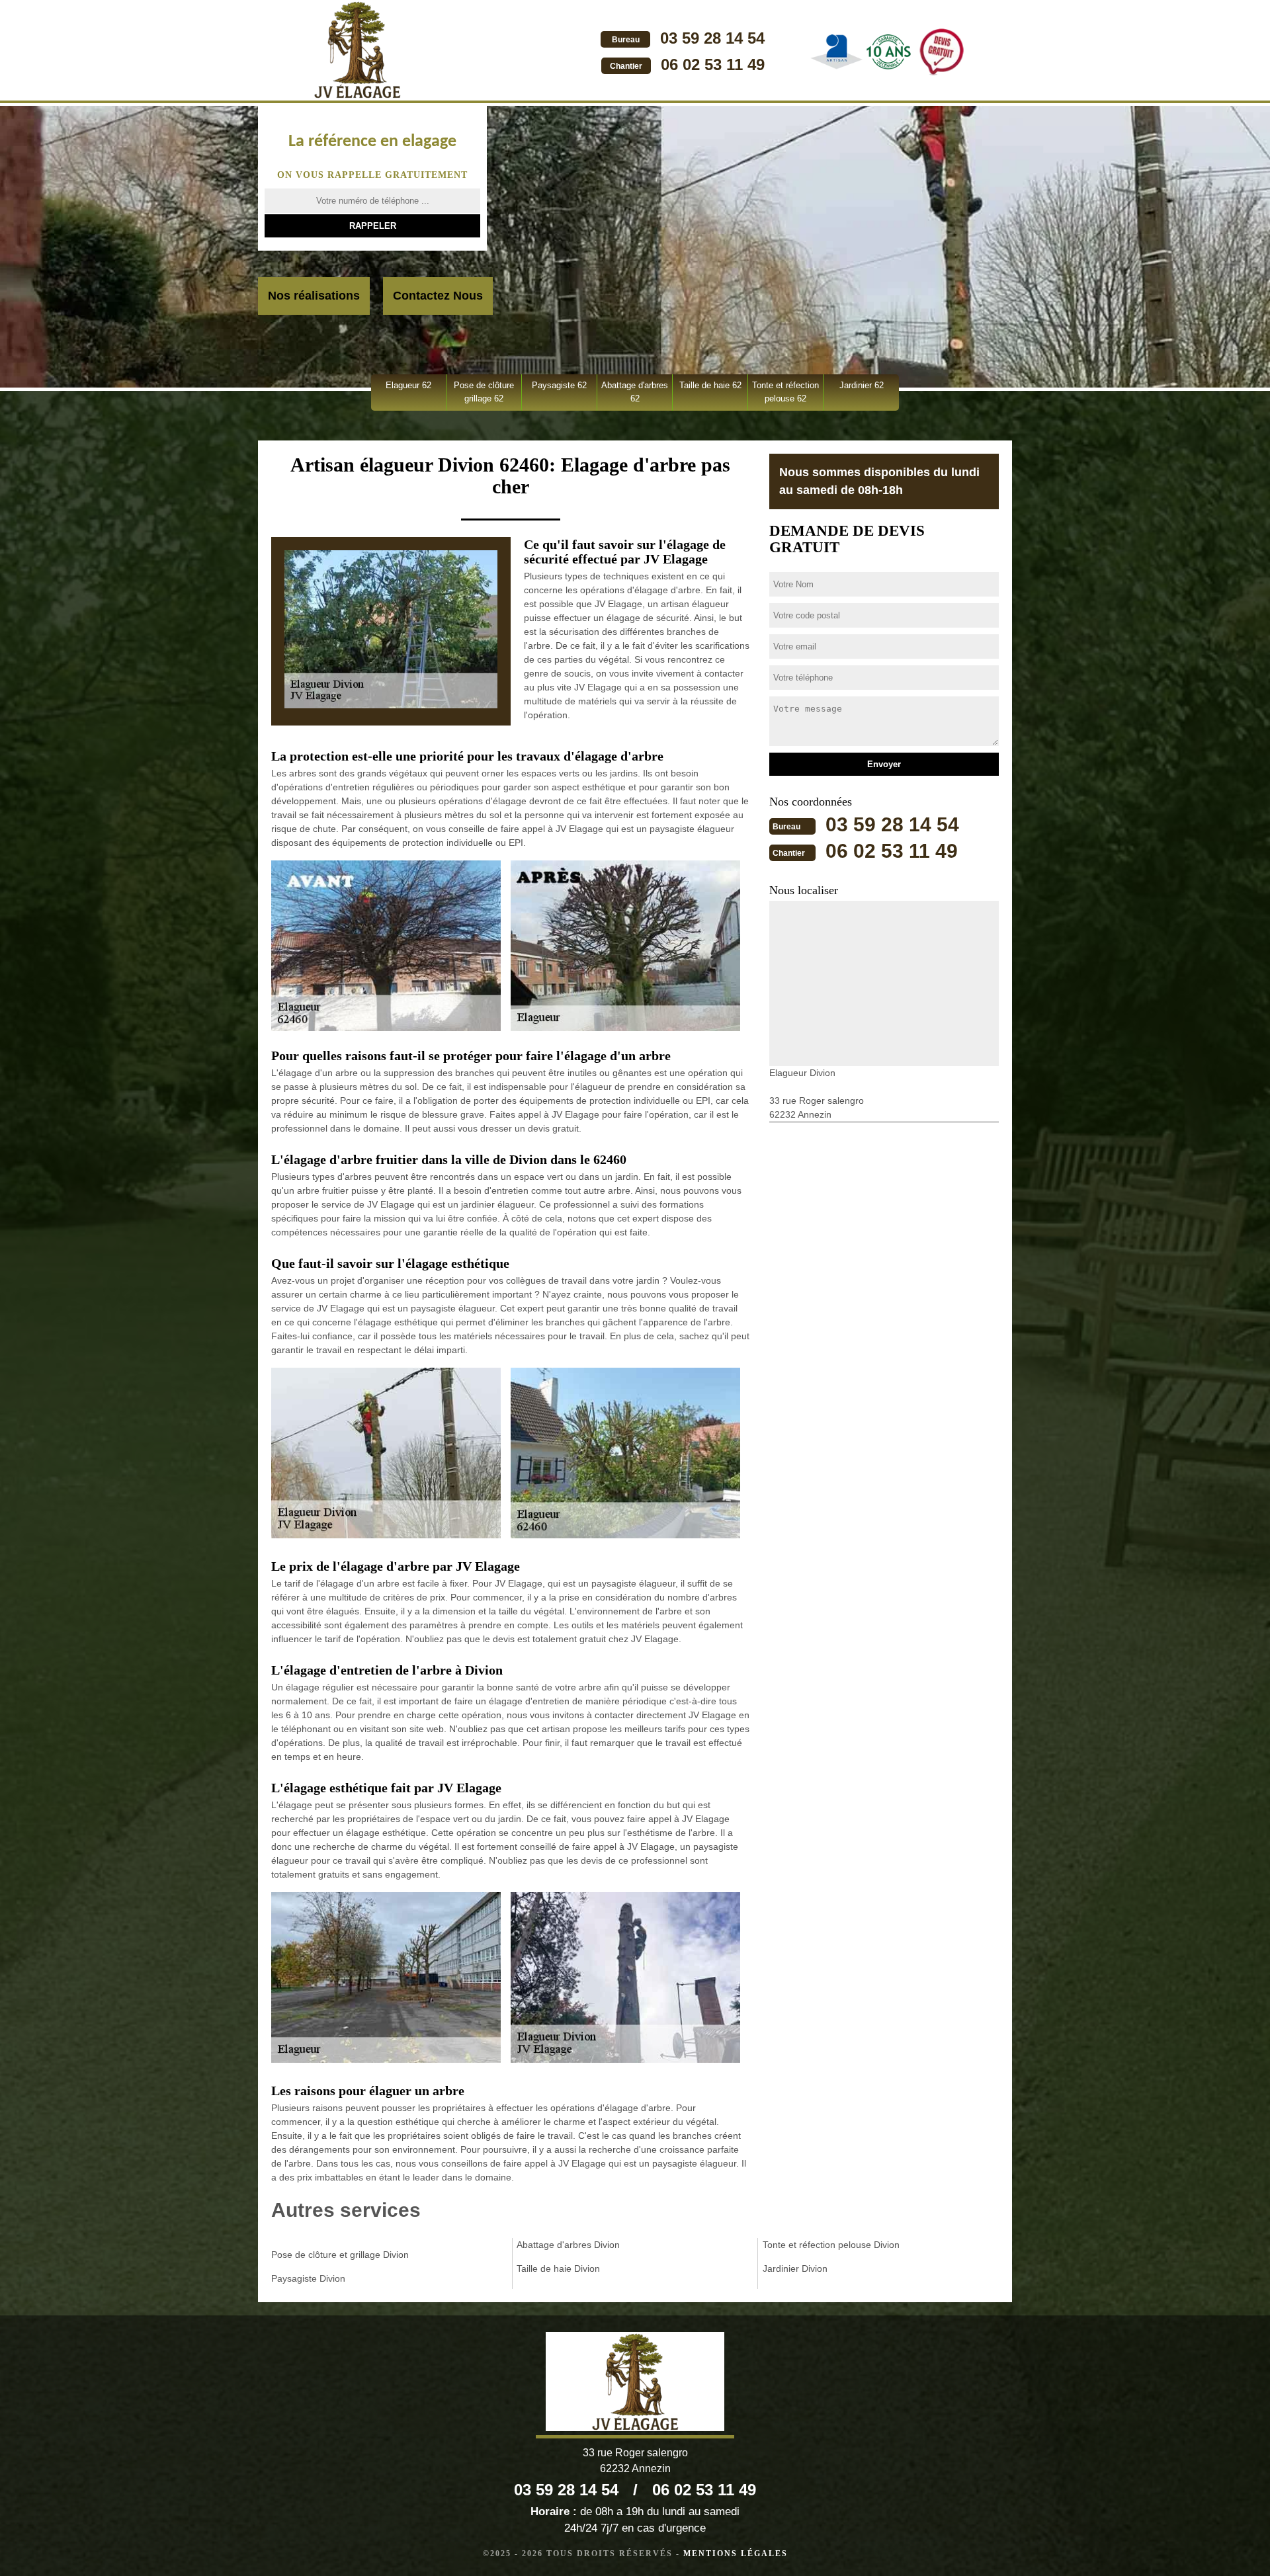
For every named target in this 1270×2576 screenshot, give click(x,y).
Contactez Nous (438, 296)
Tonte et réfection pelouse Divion (831, 2245)
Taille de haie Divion (558, 2268)
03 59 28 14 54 (712, 38)
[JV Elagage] (357, 52)
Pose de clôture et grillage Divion (340, 2255)
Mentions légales (736, 2554)
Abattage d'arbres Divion (568, 2245)
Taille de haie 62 (710, 385)
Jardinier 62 (862, 385)
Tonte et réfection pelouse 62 (785, 392)
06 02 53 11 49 (713, 64)
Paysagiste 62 (559, 385)
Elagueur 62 (408, 385)
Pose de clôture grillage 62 (484, 392)
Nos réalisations (314, 296)
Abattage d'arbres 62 (635, 392)
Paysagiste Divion (308, 2278)
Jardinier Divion (795, 2268)
